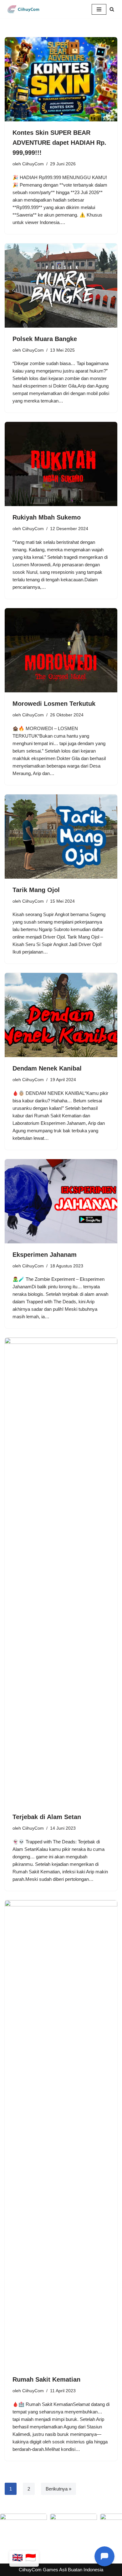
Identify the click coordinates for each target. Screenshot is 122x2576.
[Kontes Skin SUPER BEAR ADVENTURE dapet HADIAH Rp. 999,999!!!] (61, 79)
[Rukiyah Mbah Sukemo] (61, 464)
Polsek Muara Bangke (45, 339)
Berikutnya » (58, 2489)
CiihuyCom (33, 164)
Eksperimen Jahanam (45, 1255)
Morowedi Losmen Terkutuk (54, 704)
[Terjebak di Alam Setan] (61, 1572)
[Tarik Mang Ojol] (61, 837)
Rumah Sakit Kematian (46, 2379)
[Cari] (112, 9)
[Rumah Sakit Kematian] (61, 2134)
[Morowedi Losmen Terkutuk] (61, 650)
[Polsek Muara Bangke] (61, 285)
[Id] (31, 2559)
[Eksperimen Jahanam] (61, 1201)
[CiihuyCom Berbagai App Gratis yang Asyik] (23, 9)
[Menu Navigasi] (99, 9)
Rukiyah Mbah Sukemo (47, 517)
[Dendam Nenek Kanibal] (61, 1015)
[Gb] (18, 2559)
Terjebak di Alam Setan (47, 1817)
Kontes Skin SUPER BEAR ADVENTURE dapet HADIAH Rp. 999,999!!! (59, 143)
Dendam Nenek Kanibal (47, 1068)
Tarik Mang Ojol (36, 890)
